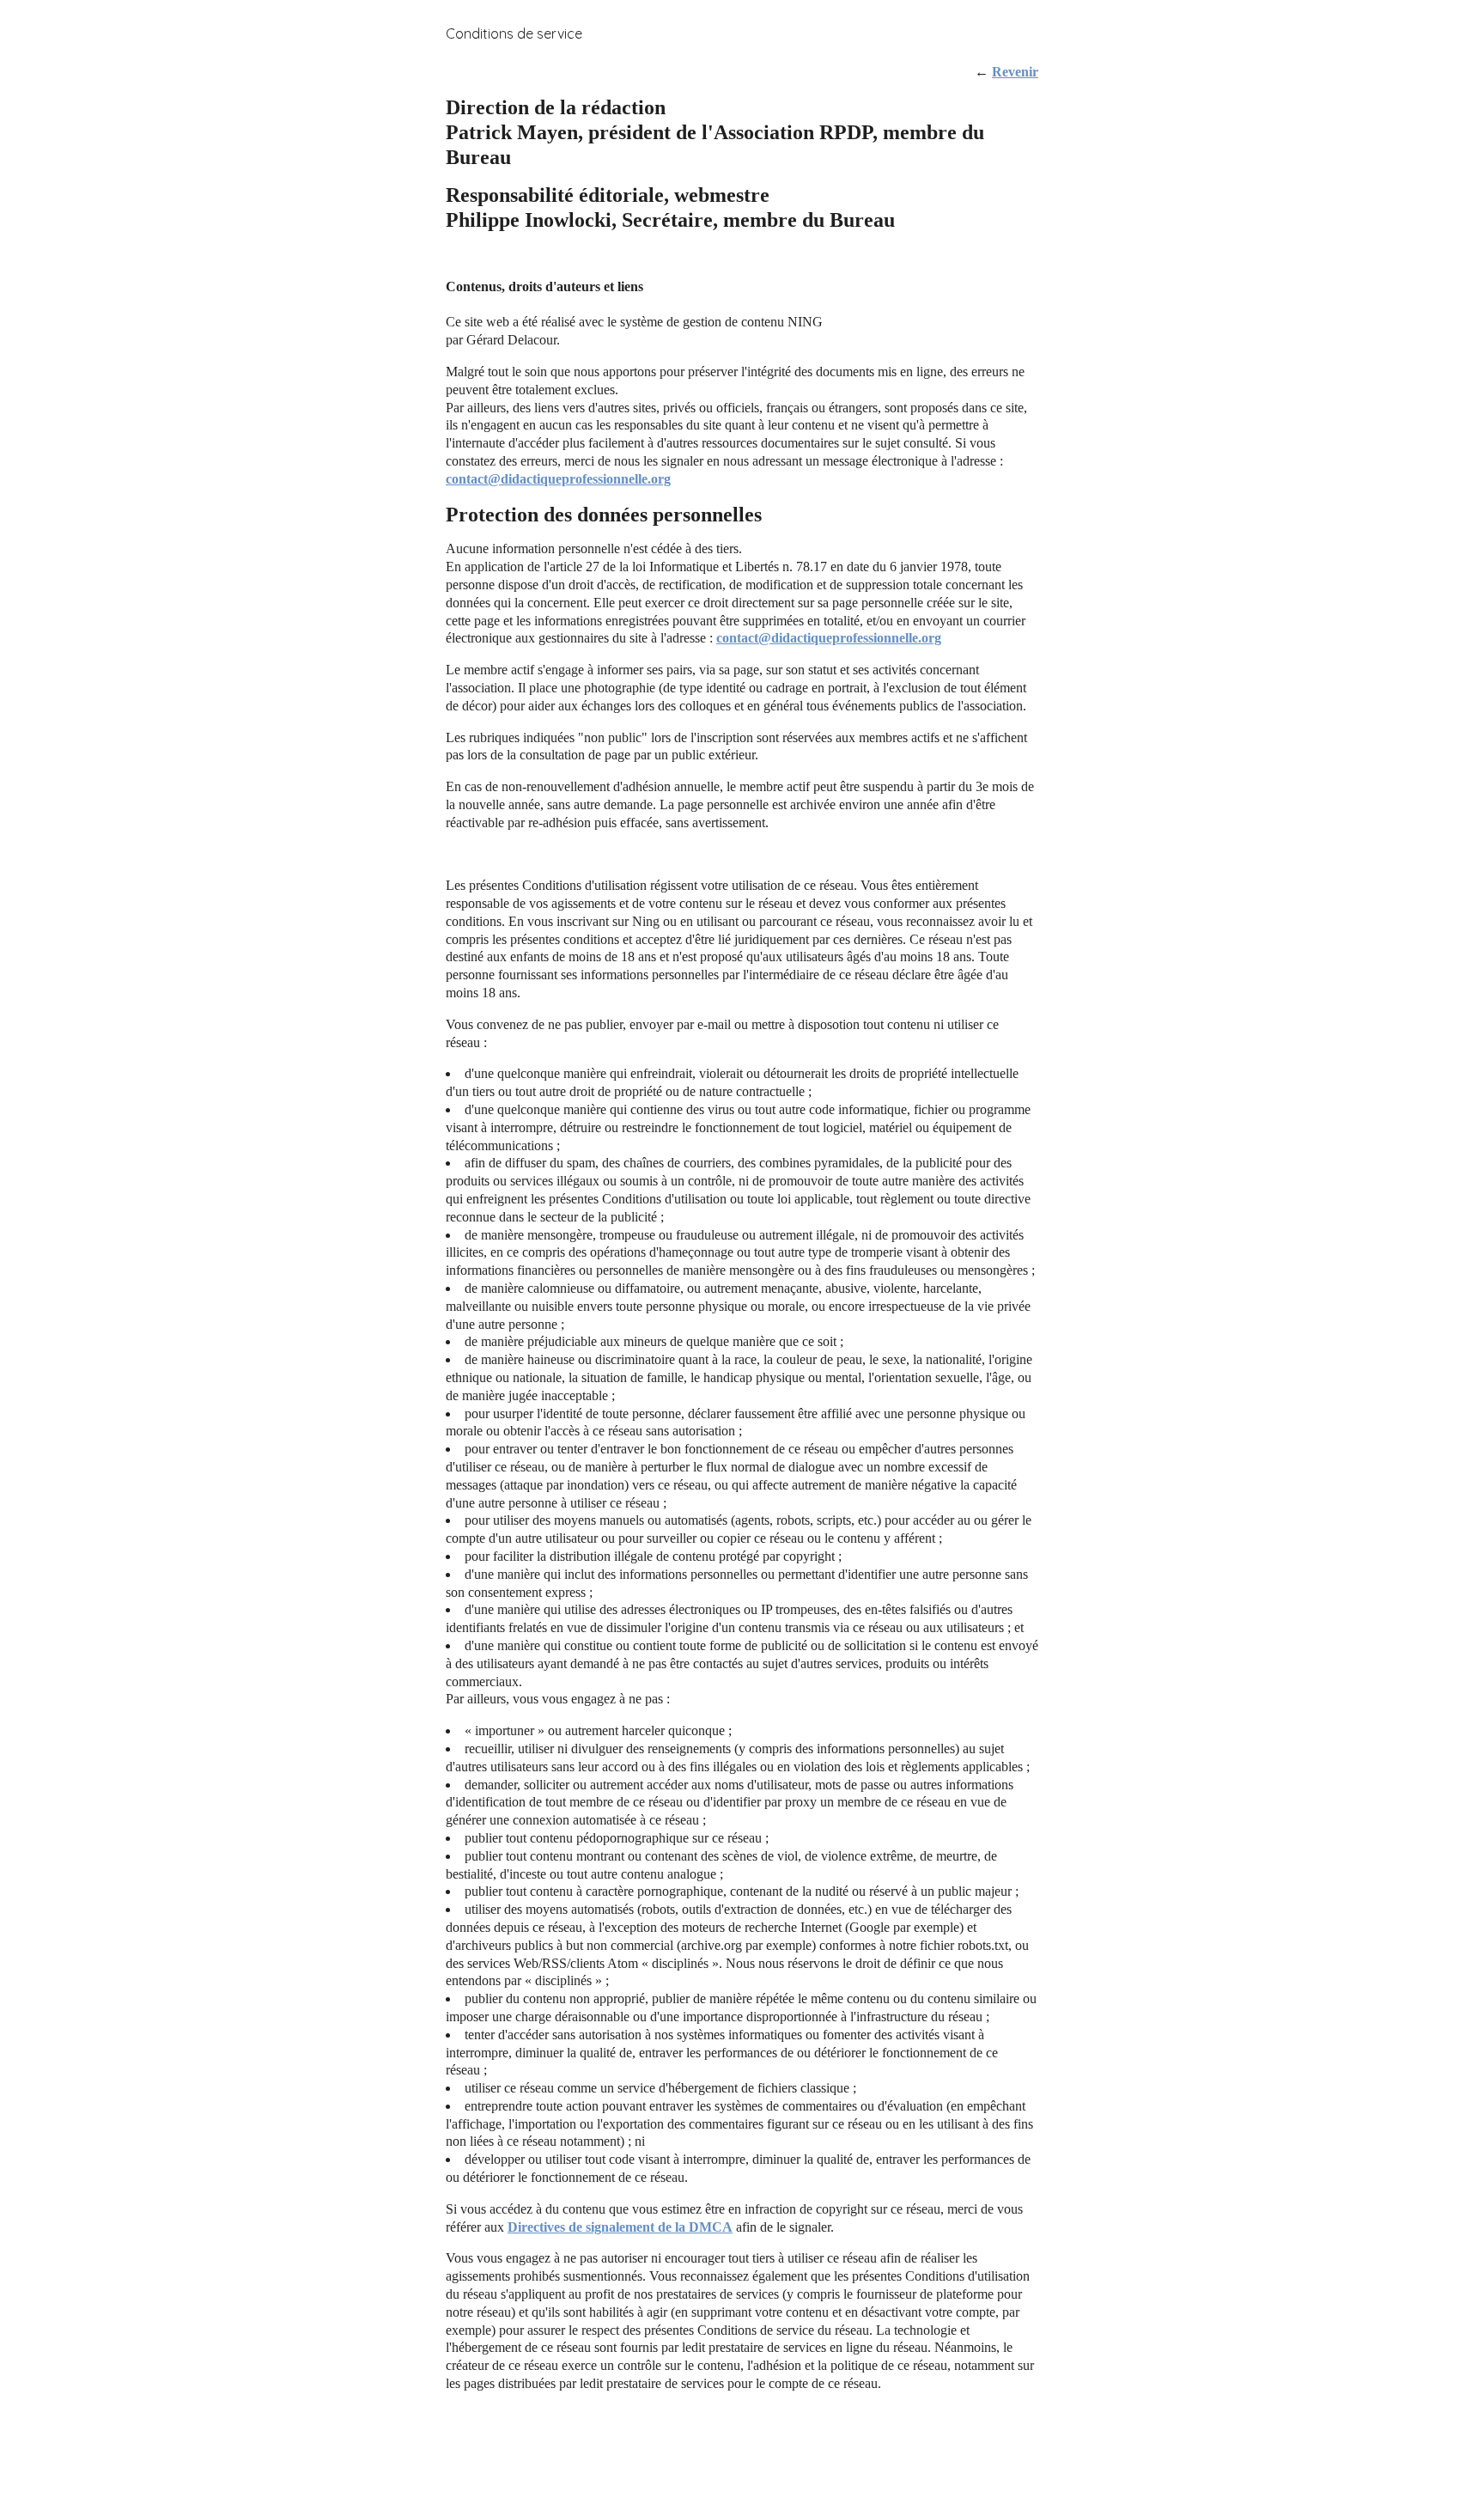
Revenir (1015, 72)
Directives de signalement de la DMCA (620, 2227)
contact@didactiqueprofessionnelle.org (558, 479)
